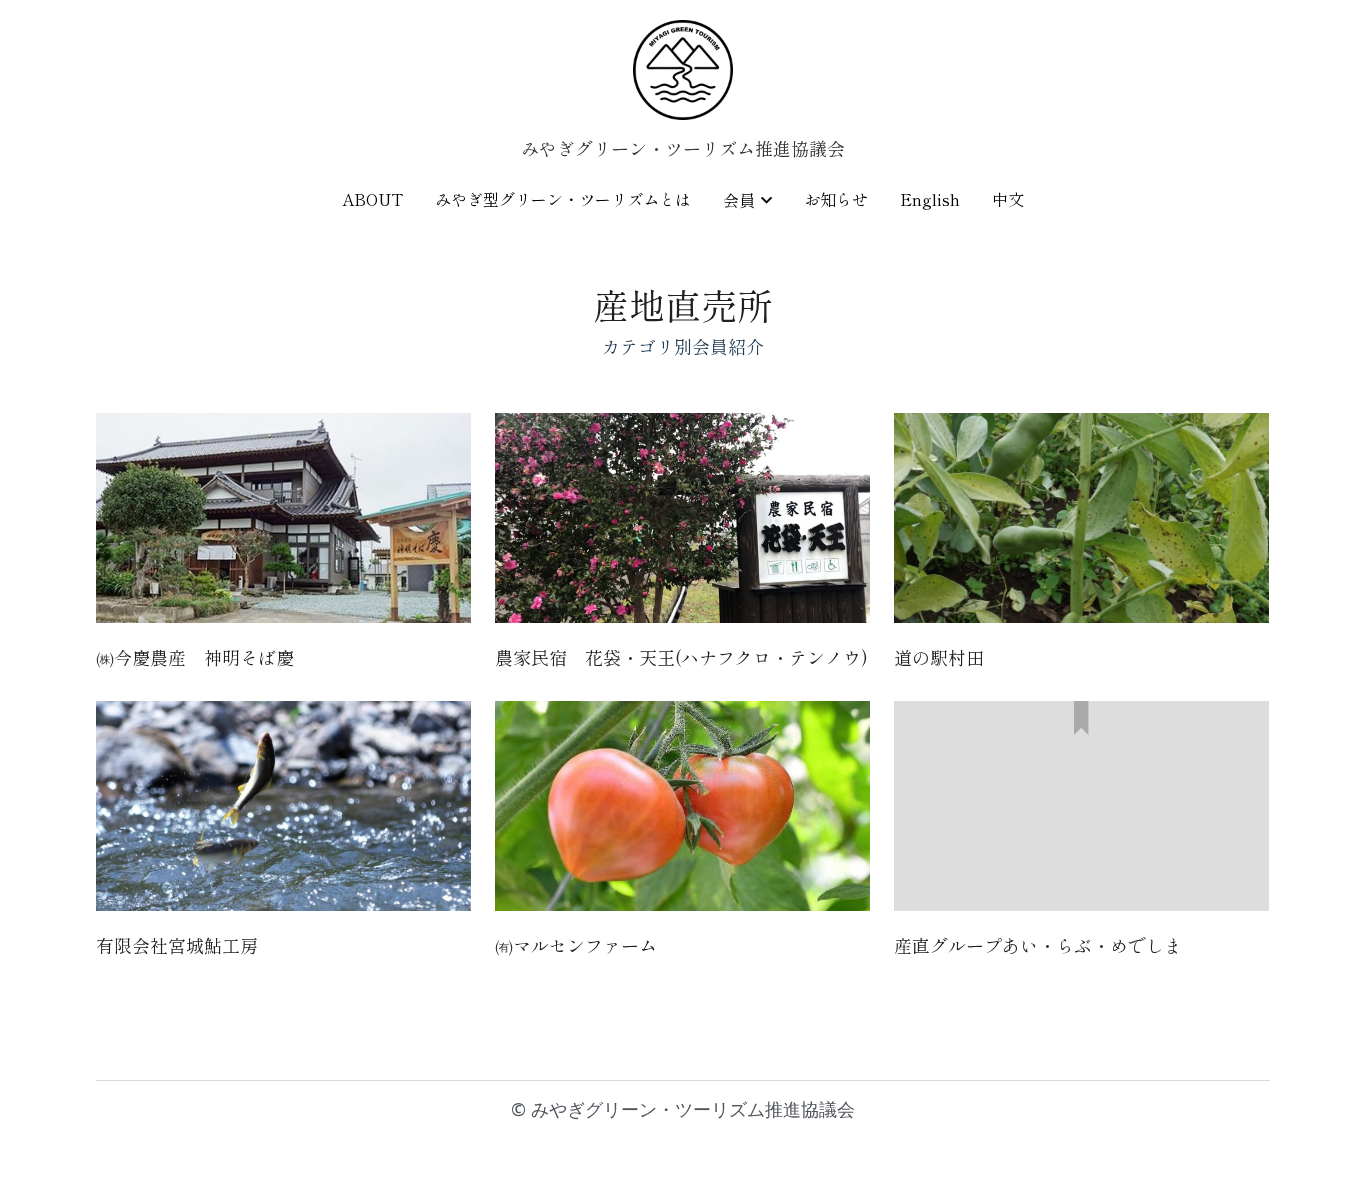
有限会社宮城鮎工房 (177, 945)
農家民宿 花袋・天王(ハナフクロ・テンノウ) (681, 656)
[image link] (683, 68)
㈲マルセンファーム (576, 945)
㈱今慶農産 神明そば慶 (195, 656)
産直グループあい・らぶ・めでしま (1038, 945)
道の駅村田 (939, 656)
